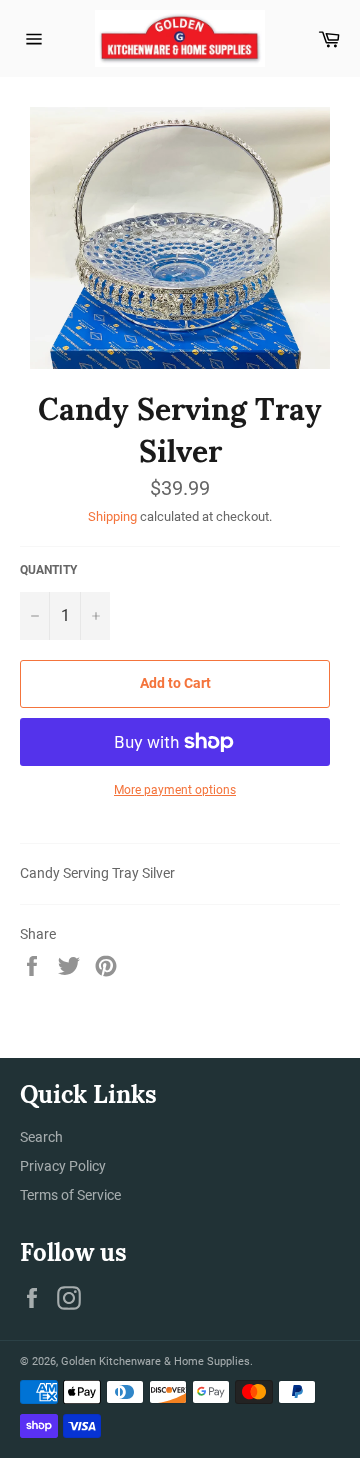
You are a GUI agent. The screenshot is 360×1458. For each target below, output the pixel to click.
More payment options (175, 790)
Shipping (112, 516)
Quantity (48, 570)
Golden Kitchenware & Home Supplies (155, 1361)
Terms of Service (70, 1195)
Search (41, 1137)
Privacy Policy (63, 1166)
